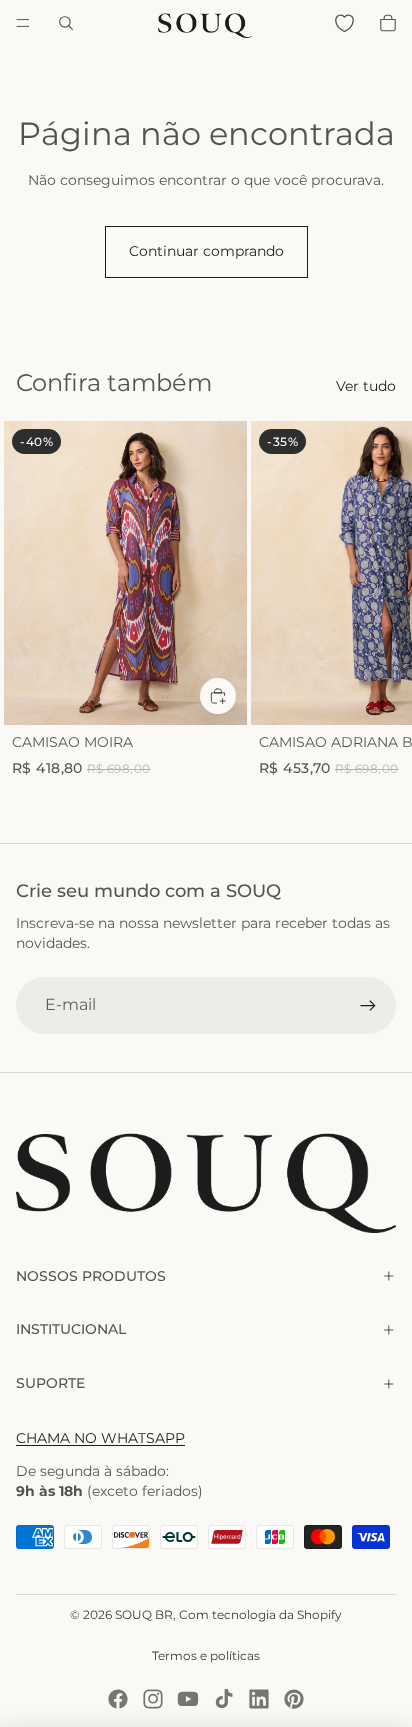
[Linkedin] (259, 1699)
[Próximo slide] (374, 609)
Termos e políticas (206, 1655)
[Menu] (23, 23)
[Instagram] (153, 1699)
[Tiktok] (224, 1699)
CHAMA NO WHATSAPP (100, 1438)
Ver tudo (366, 386)
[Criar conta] (368, 1005)
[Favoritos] (344, 23)
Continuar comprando (206, 251)
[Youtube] (188, 1699)
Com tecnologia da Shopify (260, 1614)
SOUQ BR (144, 1614)
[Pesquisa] (66, 23)
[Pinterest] (294, 1699)
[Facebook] (118, 1699)
